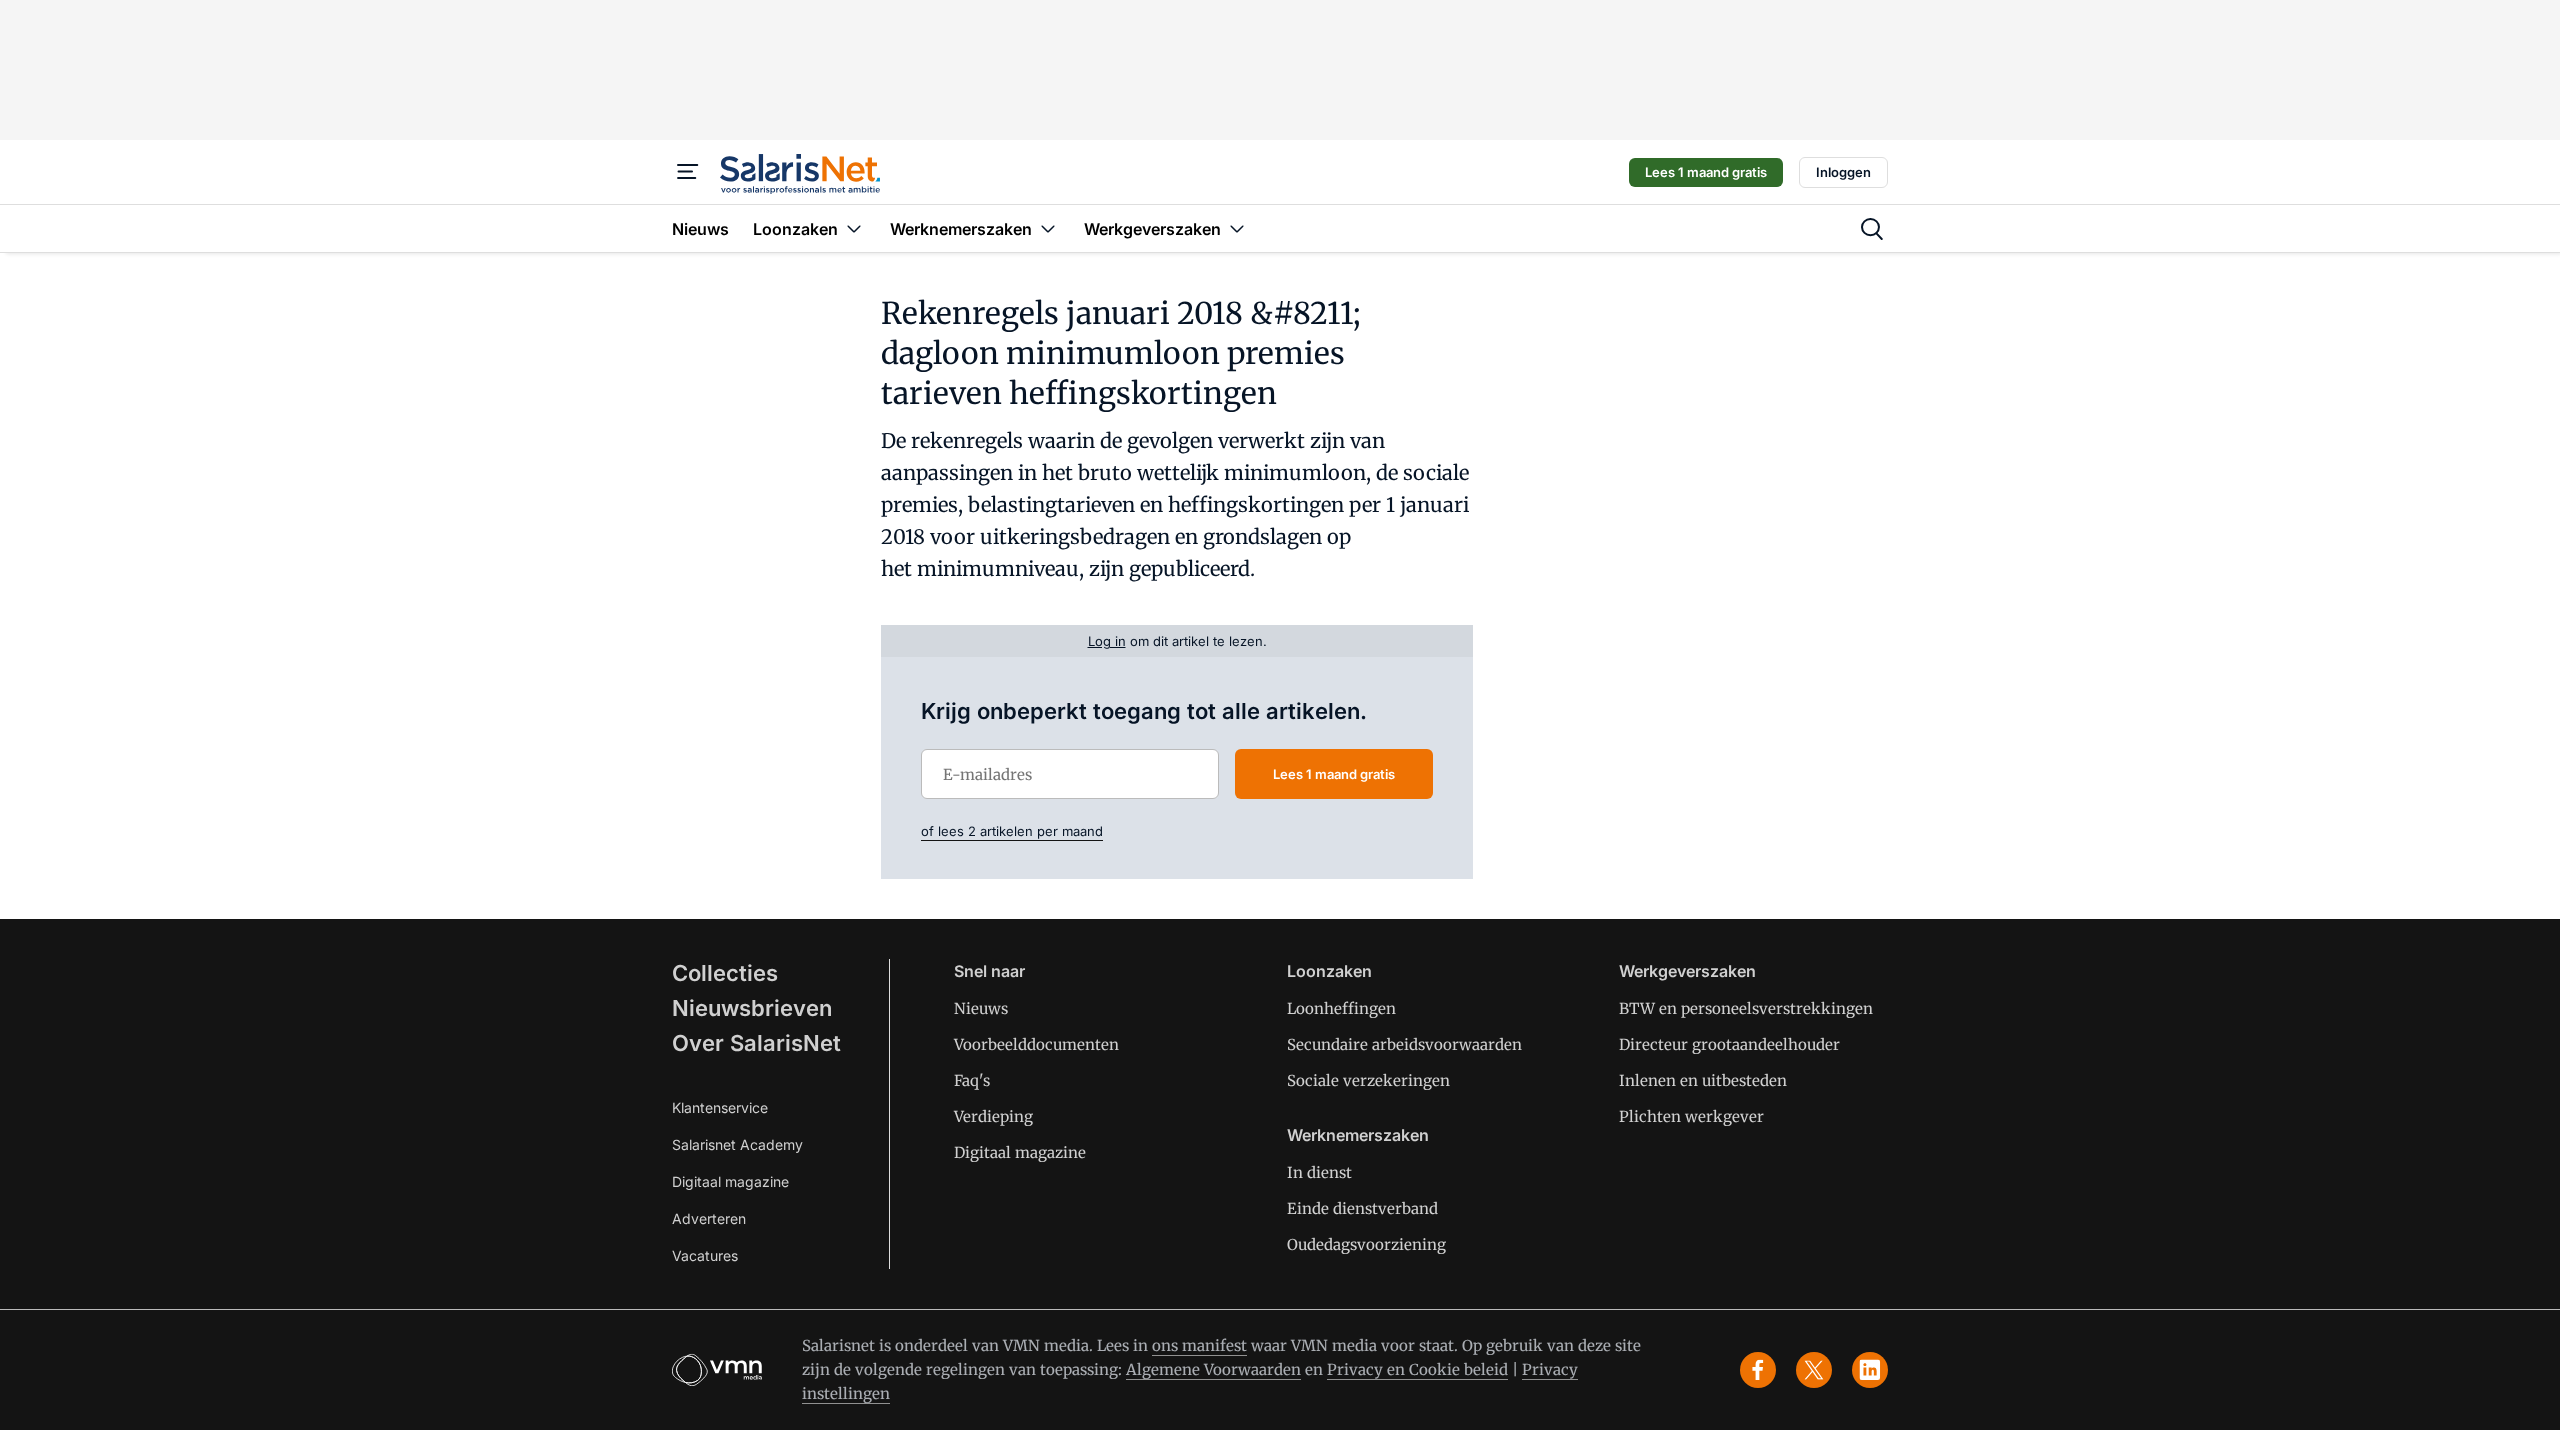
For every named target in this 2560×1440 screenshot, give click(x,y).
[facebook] (1758, 1370)
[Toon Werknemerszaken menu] (1048, 228)
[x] (1814, 1370)
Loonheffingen (1341, 1008)
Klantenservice (720, 1107)
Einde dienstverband (1362, 1208)
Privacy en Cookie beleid (1417, 1369)
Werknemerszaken (1358, 1135)
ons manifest (1199, 1345)
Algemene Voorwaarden (1213, 1369)
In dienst (1319, 1172)
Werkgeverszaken (1687, 971)
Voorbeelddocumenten (1036, 1044)
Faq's (972, 1080)
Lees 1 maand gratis (1706, 172)
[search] (1872, 229)
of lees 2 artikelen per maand (1012, 831)
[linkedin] (1870, 1370)
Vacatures (705, 1255)
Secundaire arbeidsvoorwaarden (1404, 1044)
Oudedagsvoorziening (1366, 1244)
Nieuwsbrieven (752, 1008)
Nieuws (981, 1008)
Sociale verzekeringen (1368, 1080)
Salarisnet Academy (737, 1144)
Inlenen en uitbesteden (1703, 1080)
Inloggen (1843, 172)
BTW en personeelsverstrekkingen (1746, 1008)
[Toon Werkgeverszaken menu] (1237, 228)
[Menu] (688, 172)
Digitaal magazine (730, 1181)
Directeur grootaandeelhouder (1729, 1044)
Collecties (725, 973)
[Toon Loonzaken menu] (854, 228)
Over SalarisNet (756, 1043)
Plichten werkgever (1691, 1116)
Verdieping (993, 1116)
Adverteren (709, 1218)
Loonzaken (1329, 971)
